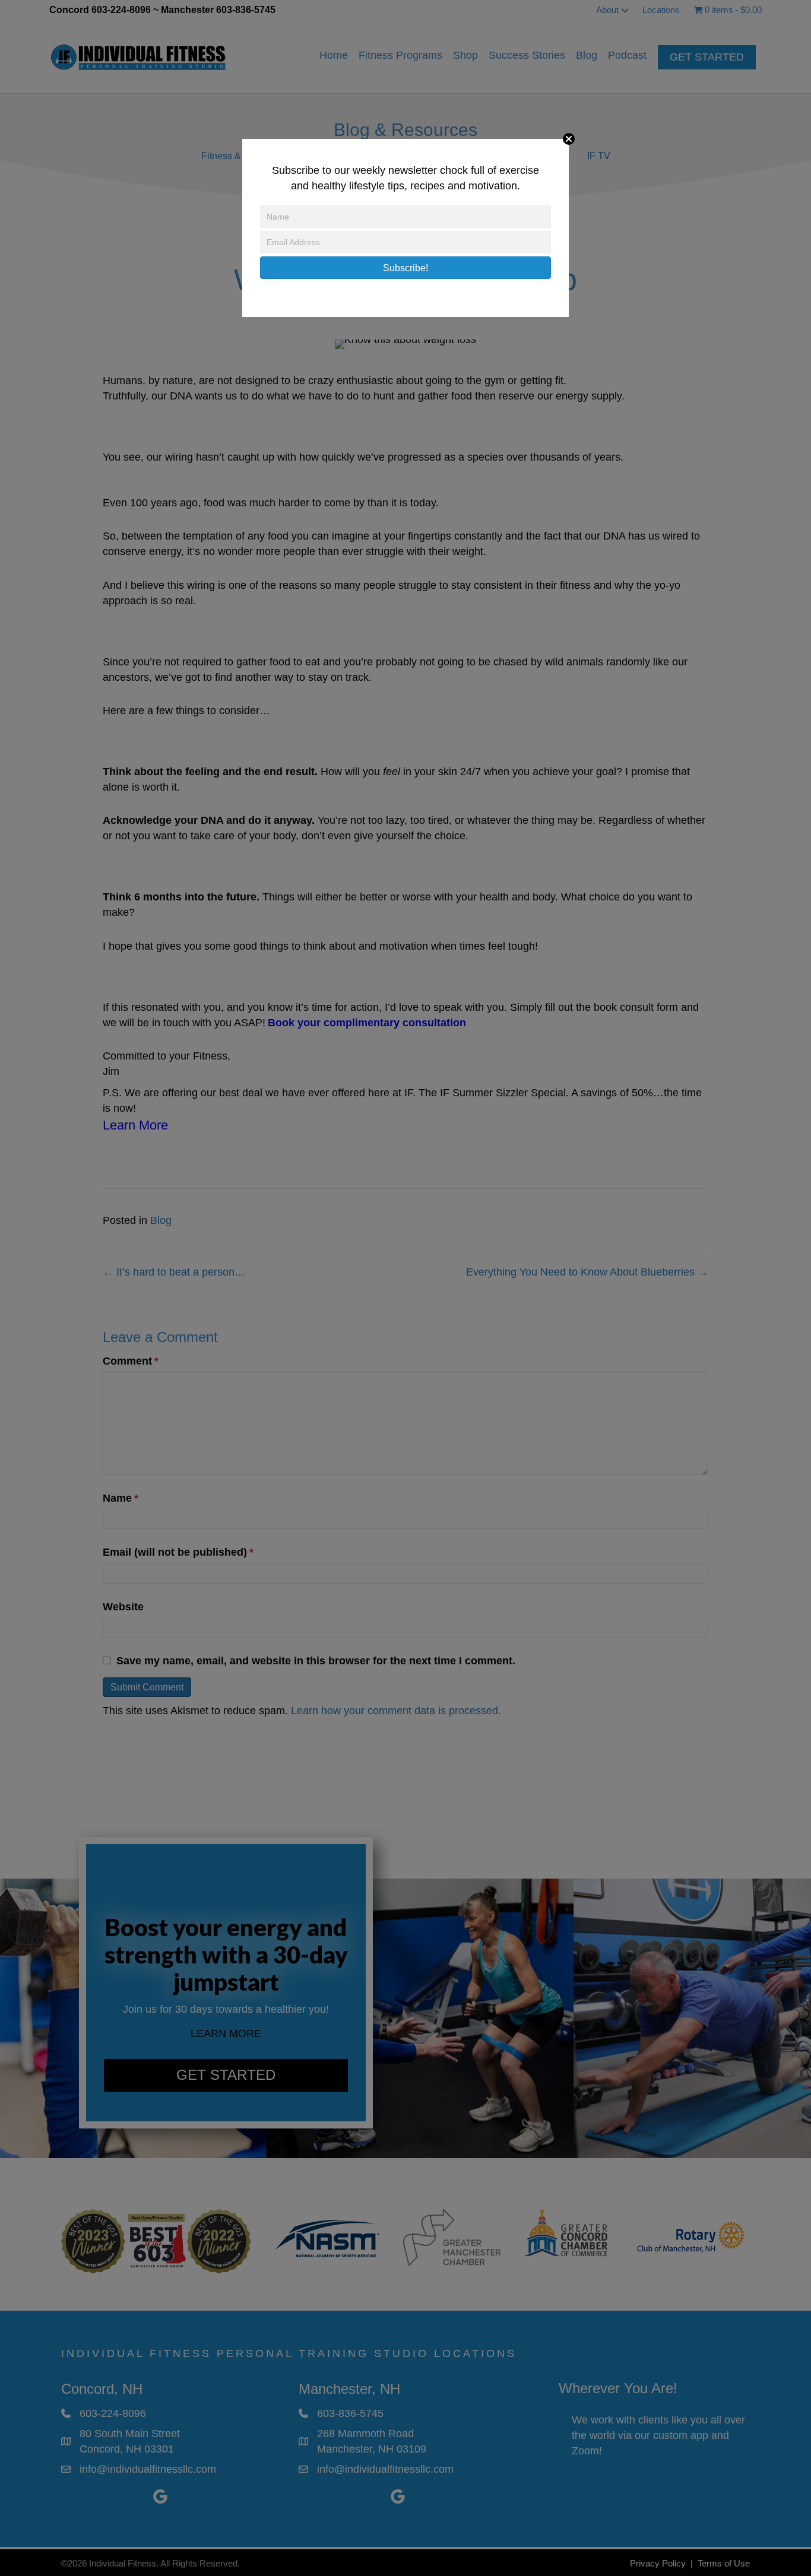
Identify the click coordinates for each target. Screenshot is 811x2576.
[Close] (569, 139)
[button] (405, 268)
